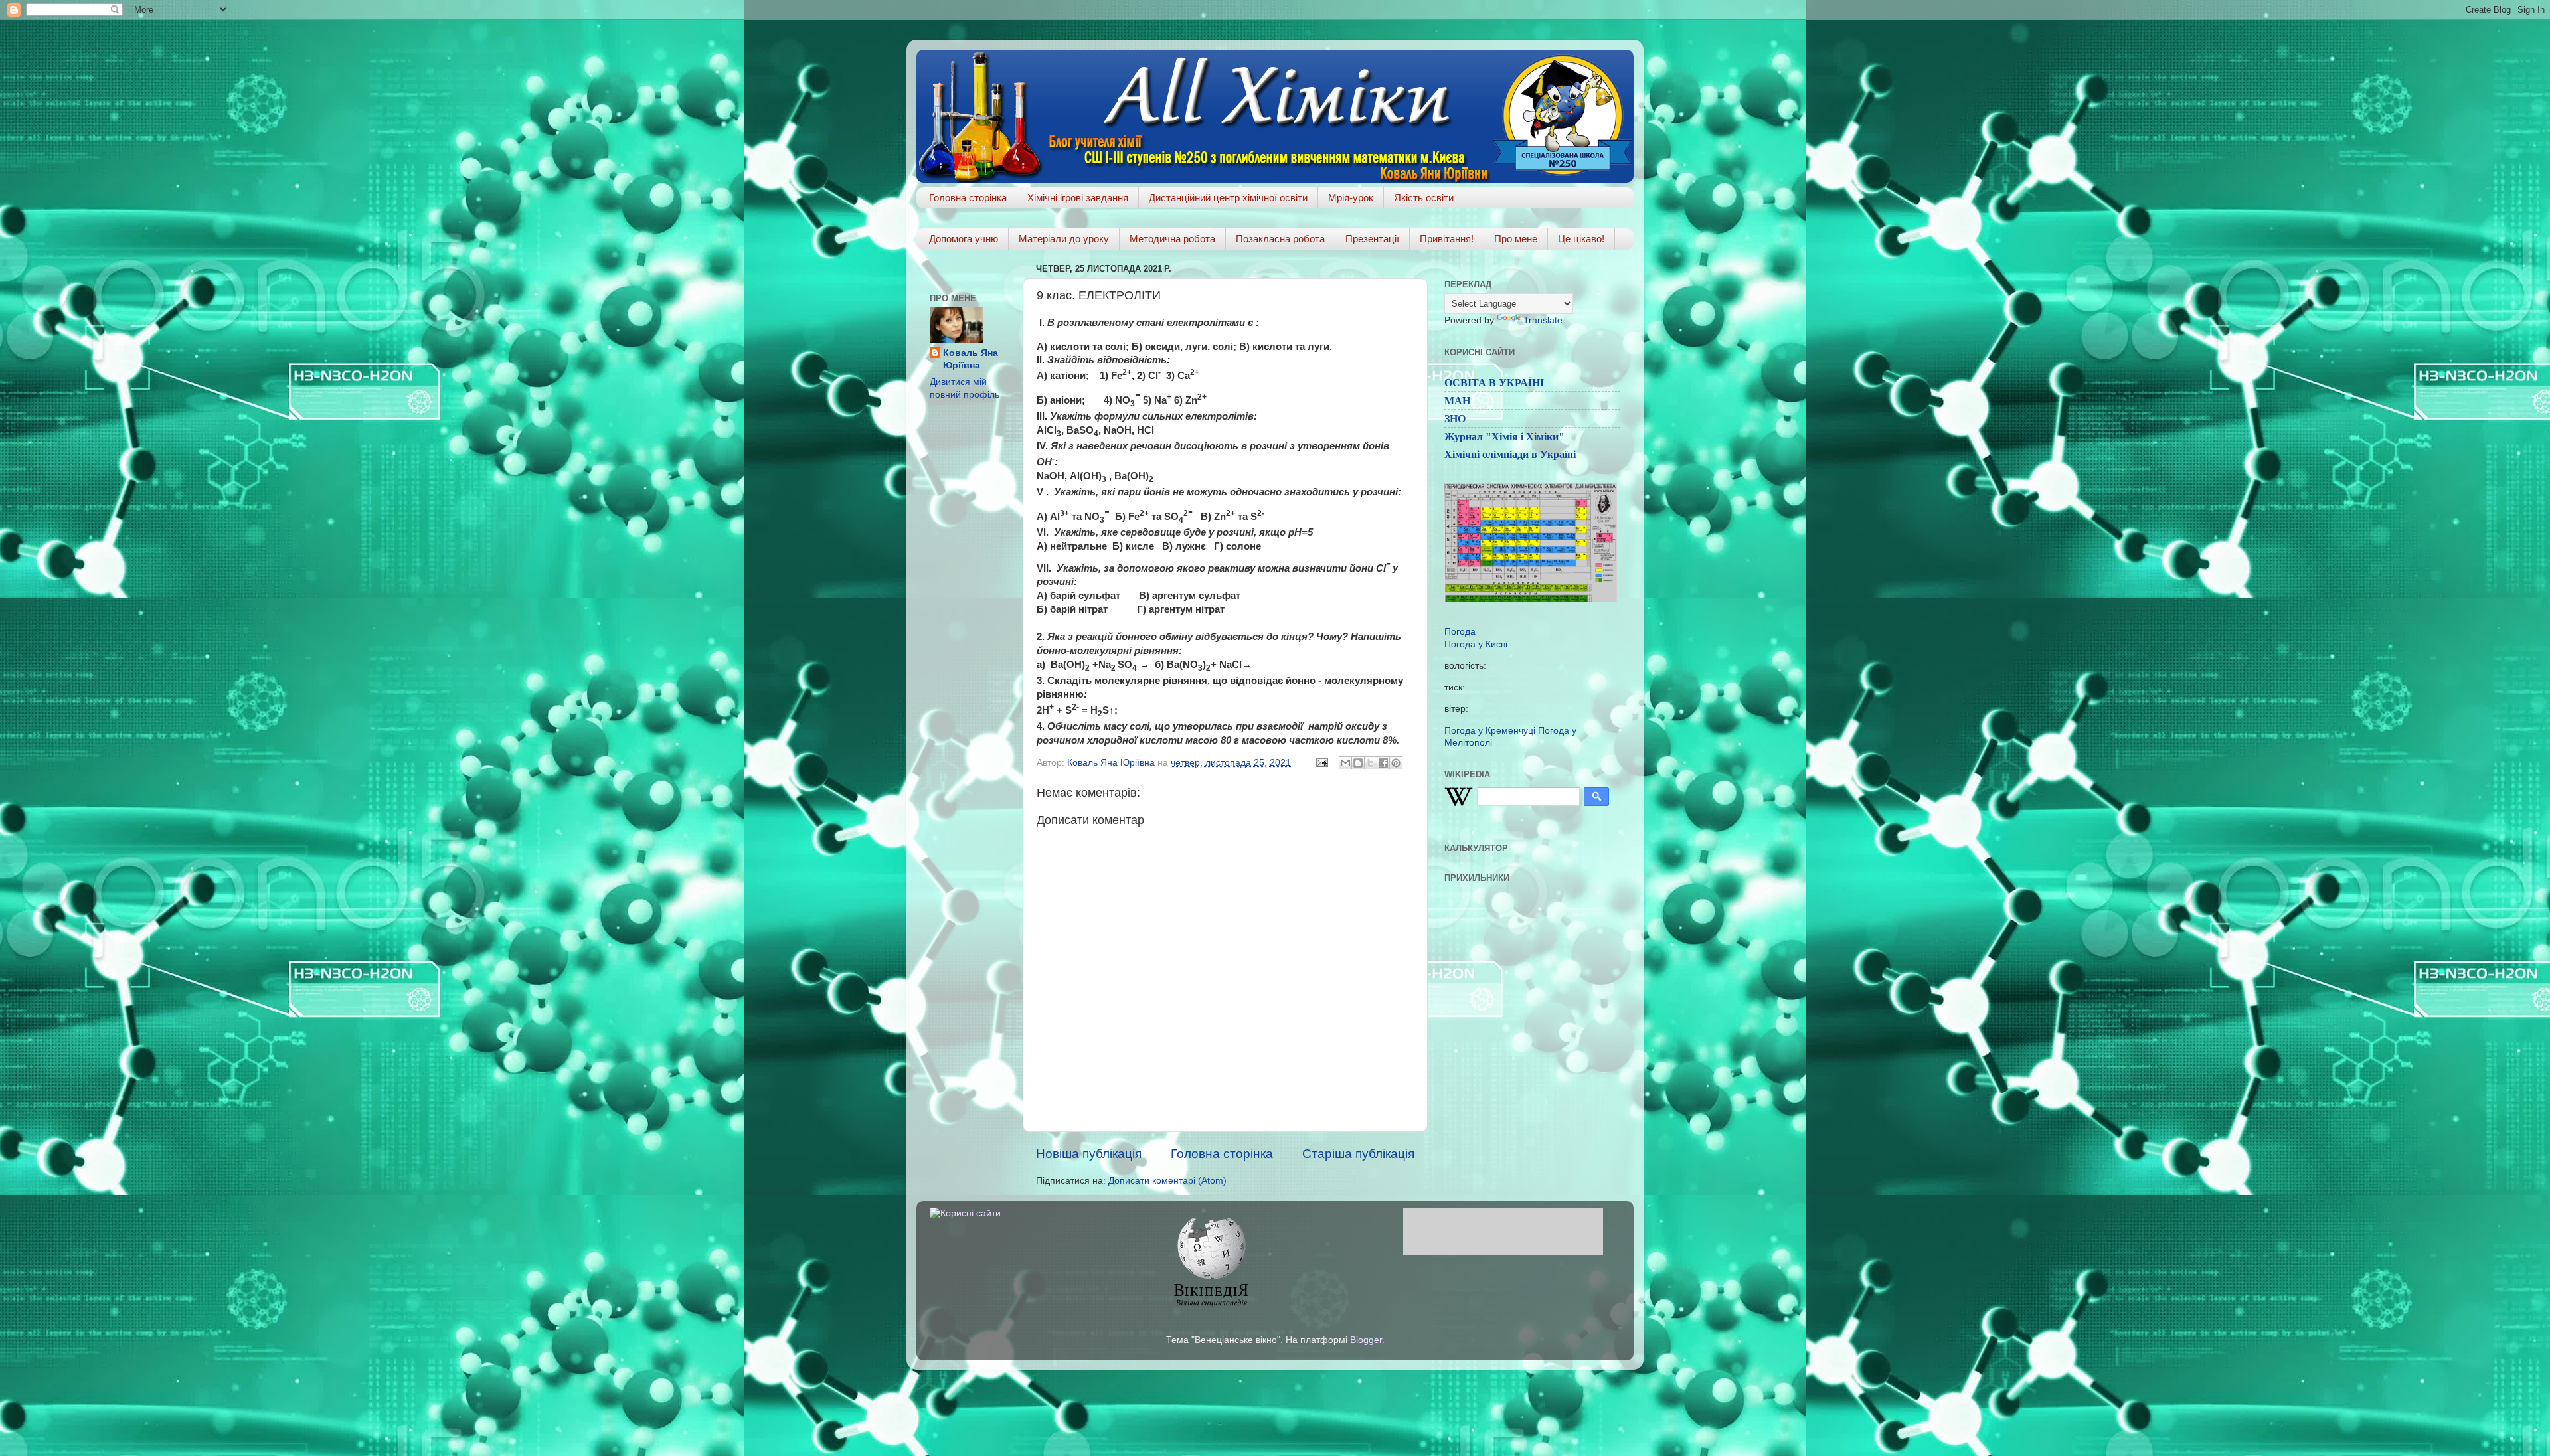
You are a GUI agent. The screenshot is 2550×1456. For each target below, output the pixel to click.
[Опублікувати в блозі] (1358, 763)
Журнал (1464, 437)
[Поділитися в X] (1371, 763)
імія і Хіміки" (1532, 437)
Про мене (1516, 239)
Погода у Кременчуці (1490, 731)
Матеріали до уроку (1064, 239)
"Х (1492, 437)
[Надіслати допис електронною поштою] (1321, 763)
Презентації (1372, 239)
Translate (1543, 320)
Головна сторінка (968, 198)
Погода (1460, 632)
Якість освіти (1424, 198)
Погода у (1476, 644)
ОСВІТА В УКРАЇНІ (1494, 383)
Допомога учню (964, 239)
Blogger (1366, 1340)
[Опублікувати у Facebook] (1383, 763)
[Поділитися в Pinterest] (1396, 763)
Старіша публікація (1358, 1154)
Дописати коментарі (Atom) (1167, 1181)
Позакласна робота (1280, 239)
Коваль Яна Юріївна (971, 359)
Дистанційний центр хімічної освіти (1228, 198)
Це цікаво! (1581, 239)
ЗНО (1455, 419)
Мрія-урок (1351, 198)
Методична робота (1172, 239)
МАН (1457, 401)
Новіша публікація (1089, 1154)
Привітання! (1447, 239)
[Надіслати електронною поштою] (1345, 763)
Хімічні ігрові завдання (1078, 198)
